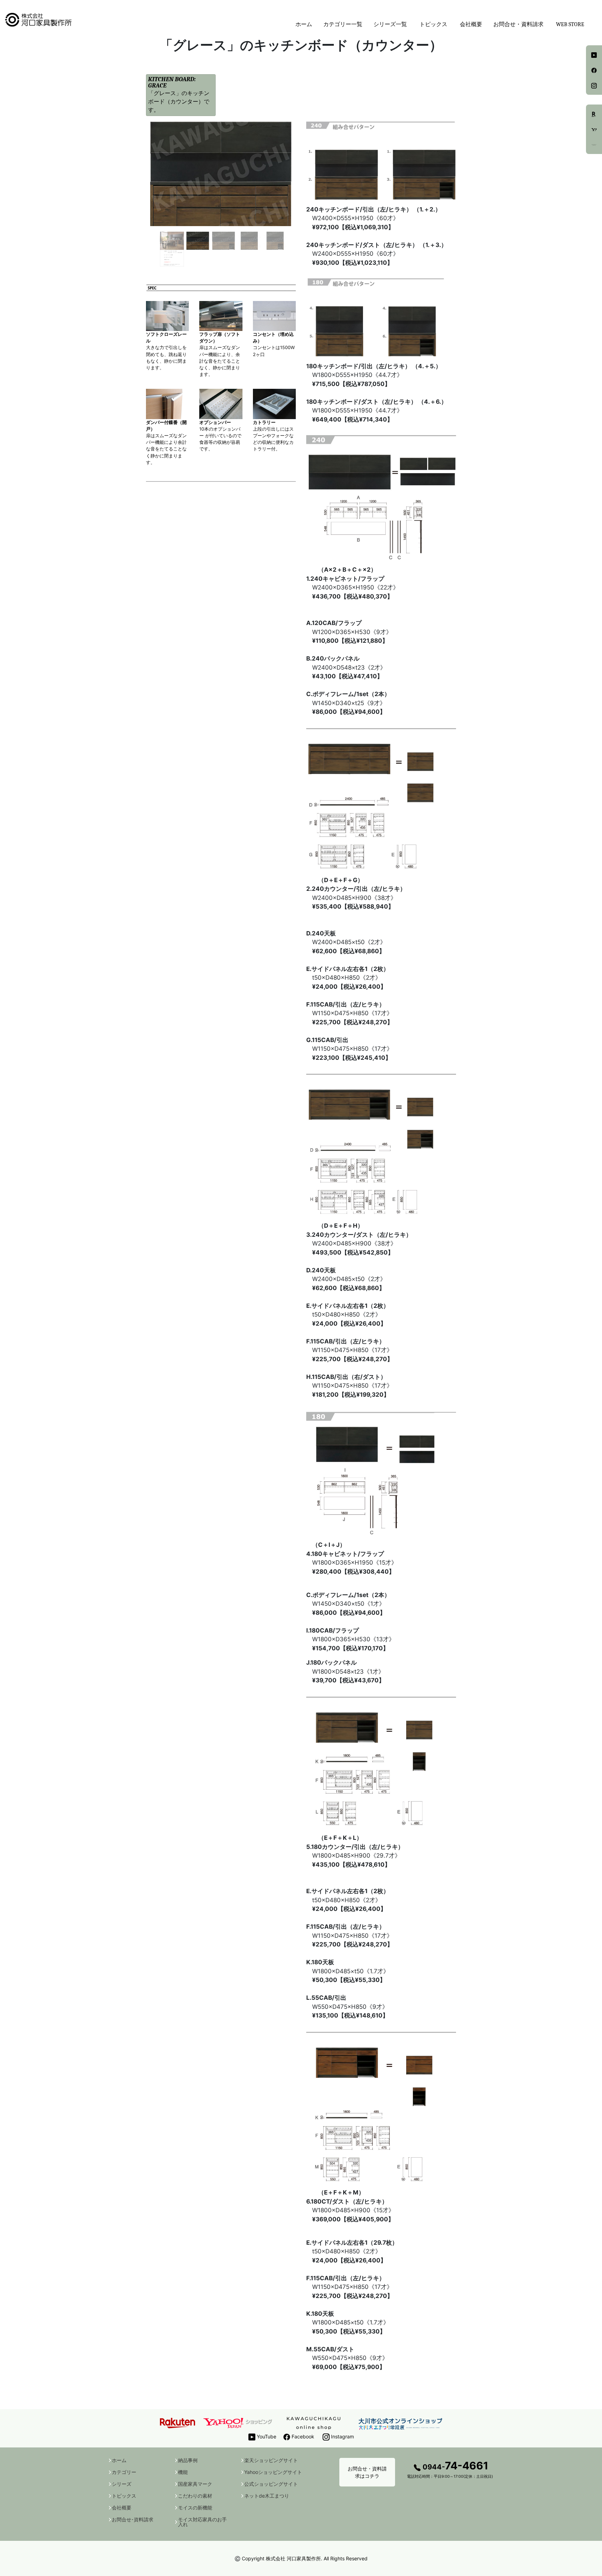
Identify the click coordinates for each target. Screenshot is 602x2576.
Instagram (342, 2436)
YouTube (266, 2436)
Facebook (302, 2436)
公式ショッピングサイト (271, 2484)
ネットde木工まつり (267, 2496)
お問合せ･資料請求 (133, 2520)
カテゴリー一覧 (343, 24)
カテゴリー (124, 2472)
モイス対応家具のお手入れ (202, 2522)
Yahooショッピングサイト (273, 2472)
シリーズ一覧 (390, 24)
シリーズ (122, 2484)
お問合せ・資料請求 (518, 24)
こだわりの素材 (195, 2496)
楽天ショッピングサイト (271, 2460)
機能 (183, 2472)
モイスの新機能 (195, 2508)
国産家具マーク (195, 2484)
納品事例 (188, 2460)
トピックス (124, 2496)
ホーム (304, 24)
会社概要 (471, 24)
